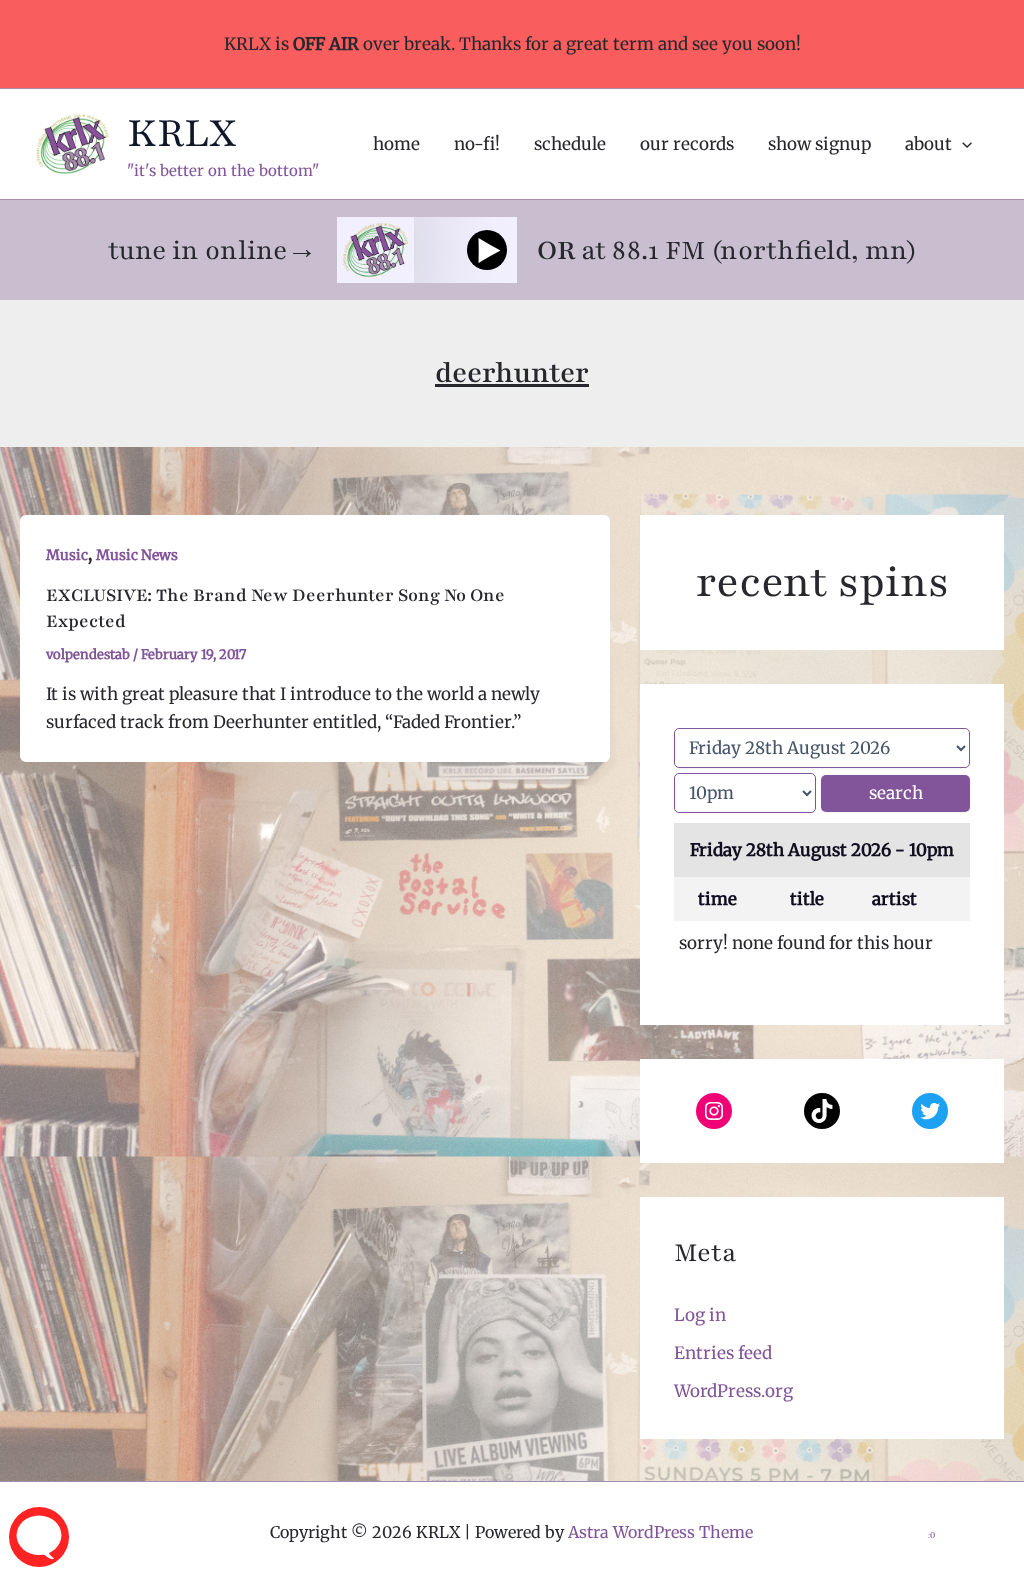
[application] (962, 144)
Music (67, 555)
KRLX (182, 133)
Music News (137, 555)
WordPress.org (733, 1391)
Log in (700, 1315)
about (928, 144)
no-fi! (477, 144)
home (396, 144)
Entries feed (723, 1353)
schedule (570, 144)
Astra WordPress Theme (660, 1532)
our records (687, 144)
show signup (819, 144)
